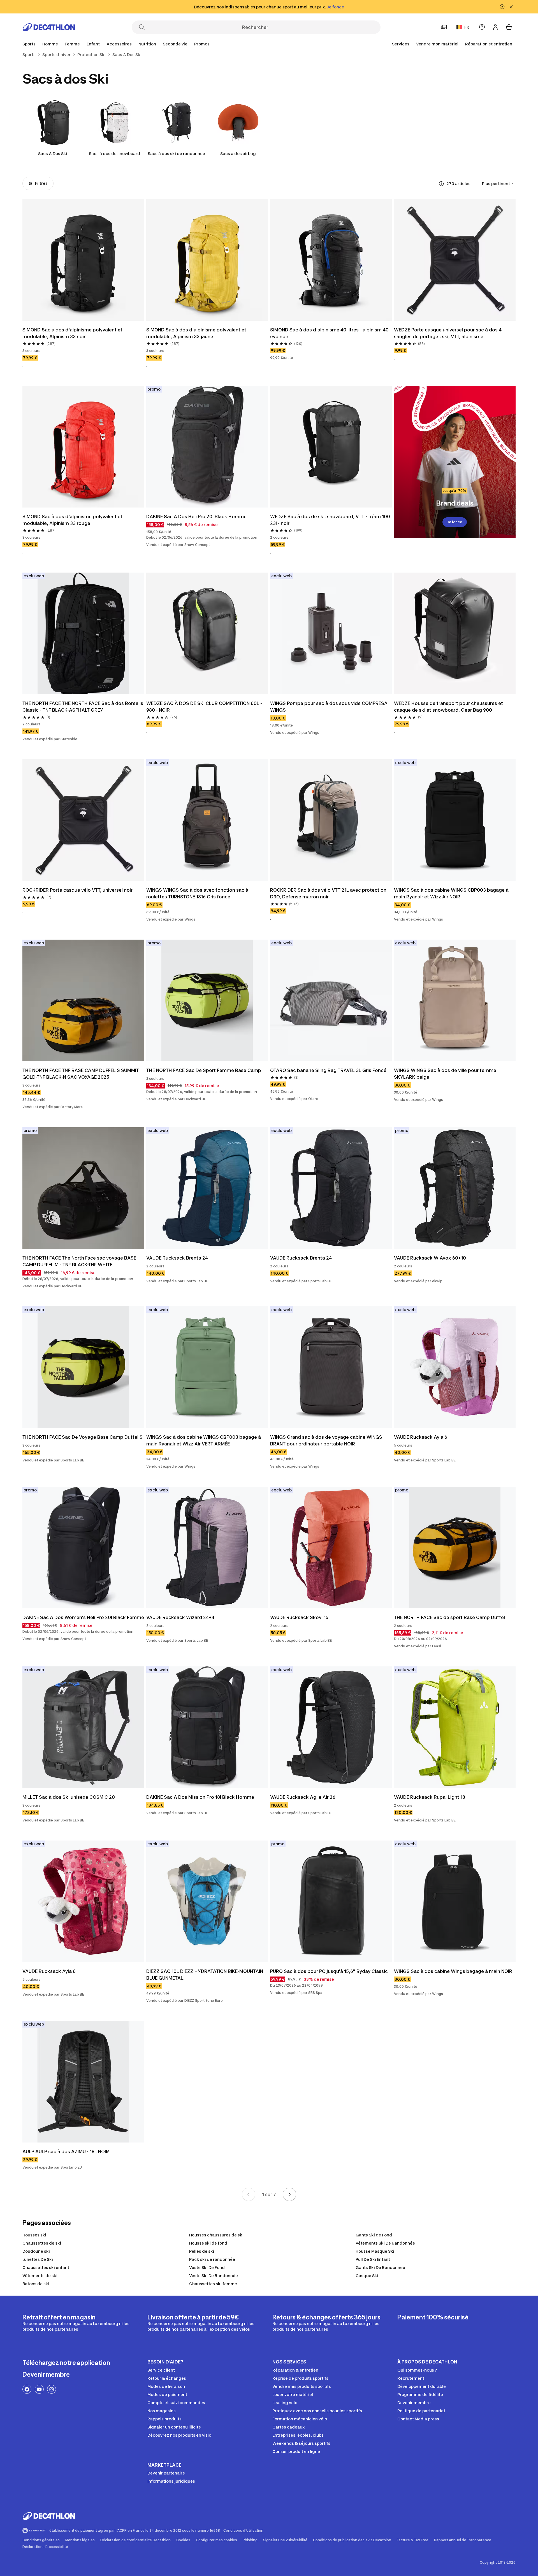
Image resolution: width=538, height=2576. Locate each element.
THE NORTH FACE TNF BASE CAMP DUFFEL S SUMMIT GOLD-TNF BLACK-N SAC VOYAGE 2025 (81, 1074)
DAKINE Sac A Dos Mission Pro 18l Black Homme (200, 1797)
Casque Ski (367, 2276)
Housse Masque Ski (375, 2251)
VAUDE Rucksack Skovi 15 (299, 1617)
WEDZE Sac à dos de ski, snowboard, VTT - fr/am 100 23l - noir (331, 520)
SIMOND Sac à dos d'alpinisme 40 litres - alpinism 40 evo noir (330, 333)
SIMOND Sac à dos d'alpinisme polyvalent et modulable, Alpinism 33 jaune (197, 333)
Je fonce (455, 522)
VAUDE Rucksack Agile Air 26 (303, 1797)
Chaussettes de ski (42, 2243)
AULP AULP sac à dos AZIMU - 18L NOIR (66, 2151)
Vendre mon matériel (437, 44)
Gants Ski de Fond (374, 2235)
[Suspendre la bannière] (502, 7)
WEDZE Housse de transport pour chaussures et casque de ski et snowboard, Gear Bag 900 (449, 707)
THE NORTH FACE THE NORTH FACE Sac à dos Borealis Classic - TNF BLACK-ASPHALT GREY (83, 707)
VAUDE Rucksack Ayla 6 (421, 1437)
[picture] (83, 260)
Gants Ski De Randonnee (380, 2267)
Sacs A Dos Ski (53, 154)
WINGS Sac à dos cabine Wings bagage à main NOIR (453, 1971)
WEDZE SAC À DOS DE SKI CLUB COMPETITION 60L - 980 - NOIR (205, 707)
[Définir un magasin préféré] (444, 27)
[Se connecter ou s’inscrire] (495, 27)
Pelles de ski (202, 2251)
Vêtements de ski (40, 2276)
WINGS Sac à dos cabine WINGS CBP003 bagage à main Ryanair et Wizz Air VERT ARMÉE (204, 1440)
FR (467, 27)
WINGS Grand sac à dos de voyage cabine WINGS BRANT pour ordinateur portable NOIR (327, 1440)
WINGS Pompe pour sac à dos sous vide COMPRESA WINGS (329, 707)
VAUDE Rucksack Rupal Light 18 (430, 1797)
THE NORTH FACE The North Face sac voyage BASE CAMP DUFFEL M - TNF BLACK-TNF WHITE (80, 1261)
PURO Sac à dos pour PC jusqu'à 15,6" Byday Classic (329, 1971)
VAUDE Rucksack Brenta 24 (177, 1258)
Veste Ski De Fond (207, 2267)
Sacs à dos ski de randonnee (176, 154)
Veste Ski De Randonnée (214, 2276)
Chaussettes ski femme (213, 2284)
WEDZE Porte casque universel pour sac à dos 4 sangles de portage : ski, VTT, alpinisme (448, 333)
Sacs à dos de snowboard (114, 154)
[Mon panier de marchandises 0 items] (509, 27)
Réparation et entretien (489, 44)
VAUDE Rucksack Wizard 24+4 (180, 1617)
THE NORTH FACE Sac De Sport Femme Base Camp (204, 1070)
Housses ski (34, 2235)
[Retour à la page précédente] (249, 2194)
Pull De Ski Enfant (373, 2259)
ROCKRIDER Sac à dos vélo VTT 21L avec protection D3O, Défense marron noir (329, 893)
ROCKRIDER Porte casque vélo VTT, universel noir (77, 890)
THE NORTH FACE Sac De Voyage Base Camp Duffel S (83, 1437)
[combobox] (499, 184)
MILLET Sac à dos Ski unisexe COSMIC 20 (69, 1797)
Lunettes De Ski (38, 2259)
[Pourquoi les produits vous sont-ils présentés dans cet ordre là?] (441, 184)
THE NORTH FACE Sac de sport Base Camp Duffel (449, 1617)
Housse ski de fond (208, 2243)
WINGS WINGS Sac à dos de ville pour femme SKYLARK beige (446, 1074)
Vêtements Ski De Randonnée (385, 2243)
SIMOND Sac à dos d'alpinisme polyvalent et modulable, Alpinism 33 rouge (73, 520)
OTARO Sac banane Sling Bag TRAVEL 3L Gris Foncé (328, 1070)
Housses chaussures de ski (216, 2235)
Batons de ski (36, 2284)
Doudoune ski (36, 2251)
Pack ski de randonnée (212, 2259)
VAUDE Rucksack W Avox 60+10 (430, 1258)
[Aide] (482, 27)
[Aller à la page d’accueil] (49, 27)
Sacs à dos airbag (238, 154)
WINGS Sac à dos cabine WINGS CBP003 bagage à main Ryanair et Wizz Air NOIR (452, 893)
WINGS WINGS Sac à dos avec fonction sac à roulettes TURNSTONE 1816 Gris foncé (198, 893)
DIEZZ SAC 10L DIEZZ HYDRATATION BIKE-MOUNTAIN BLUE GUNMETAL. (205, 1975)
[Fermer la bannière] (511, 7)
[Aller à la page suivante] (289, 2194)
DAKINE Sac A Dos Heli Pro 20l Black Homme (196, 516)
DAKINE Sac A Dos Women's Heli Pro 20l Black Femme (83, 1617)
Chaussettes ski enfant (46, 2267)
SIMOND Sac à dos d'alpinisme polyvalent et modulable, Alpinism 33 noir (73, 333)
